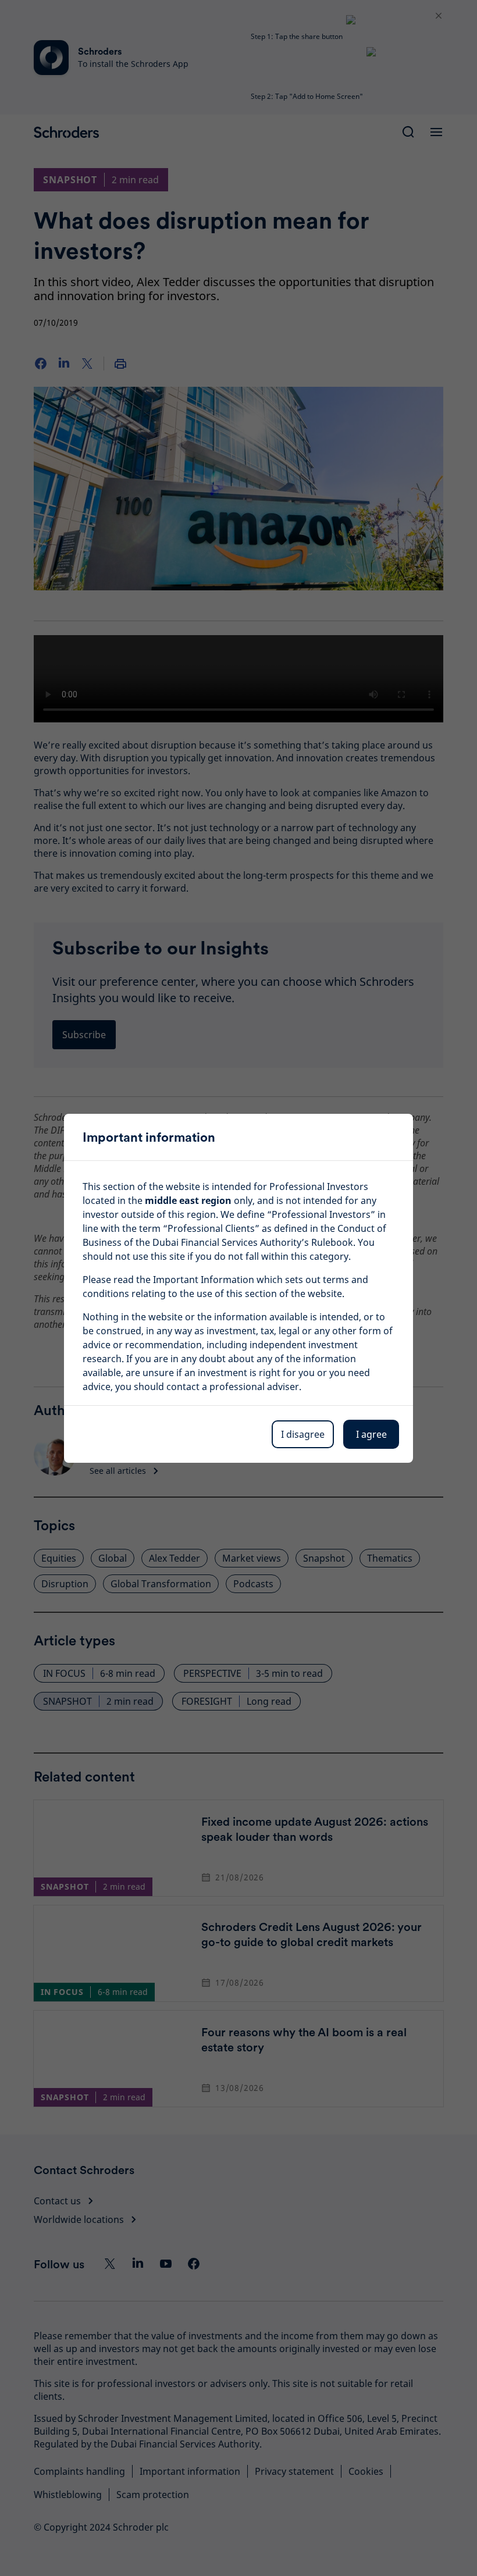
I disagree (303, 1434)
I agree (371, 1434)
